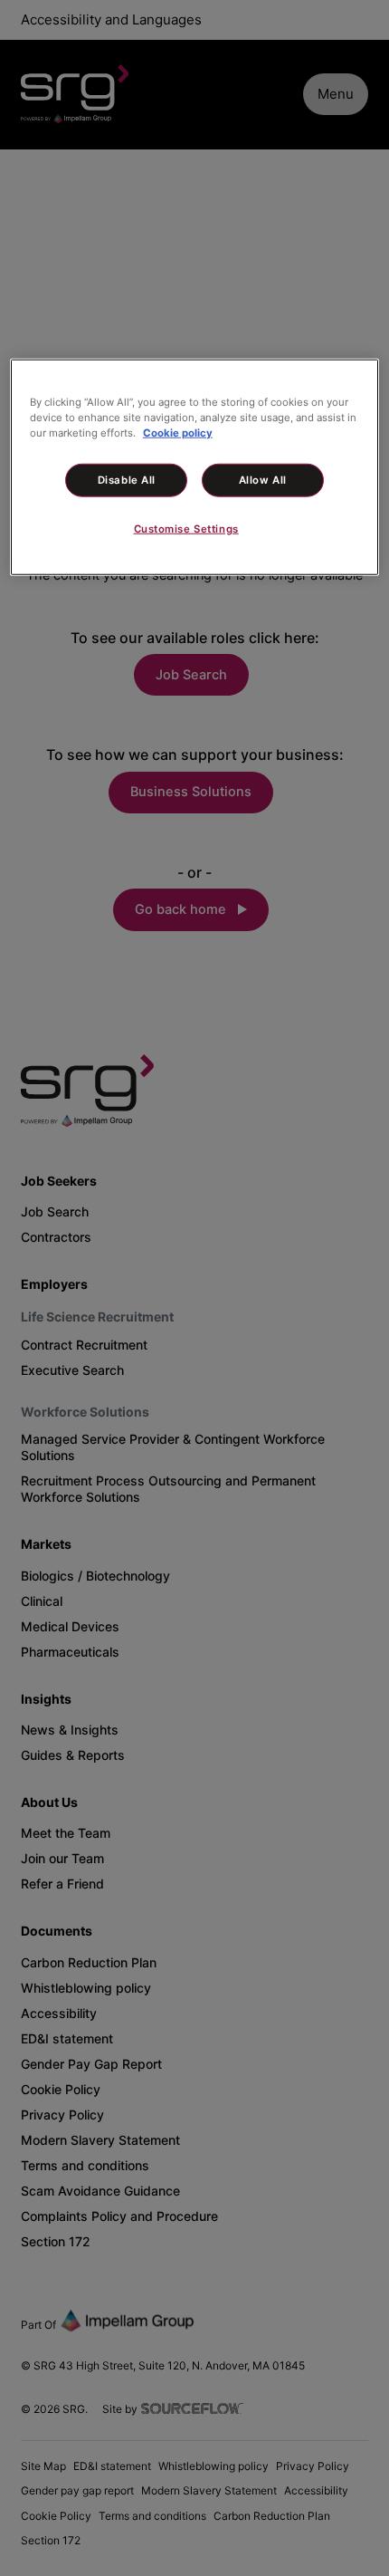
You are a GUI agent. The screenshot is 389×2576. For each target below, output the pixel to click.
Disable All (127, 480)
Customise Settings (186, 529)
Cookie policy (178, 432)
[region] (195, 466)
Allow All (263, 480)
